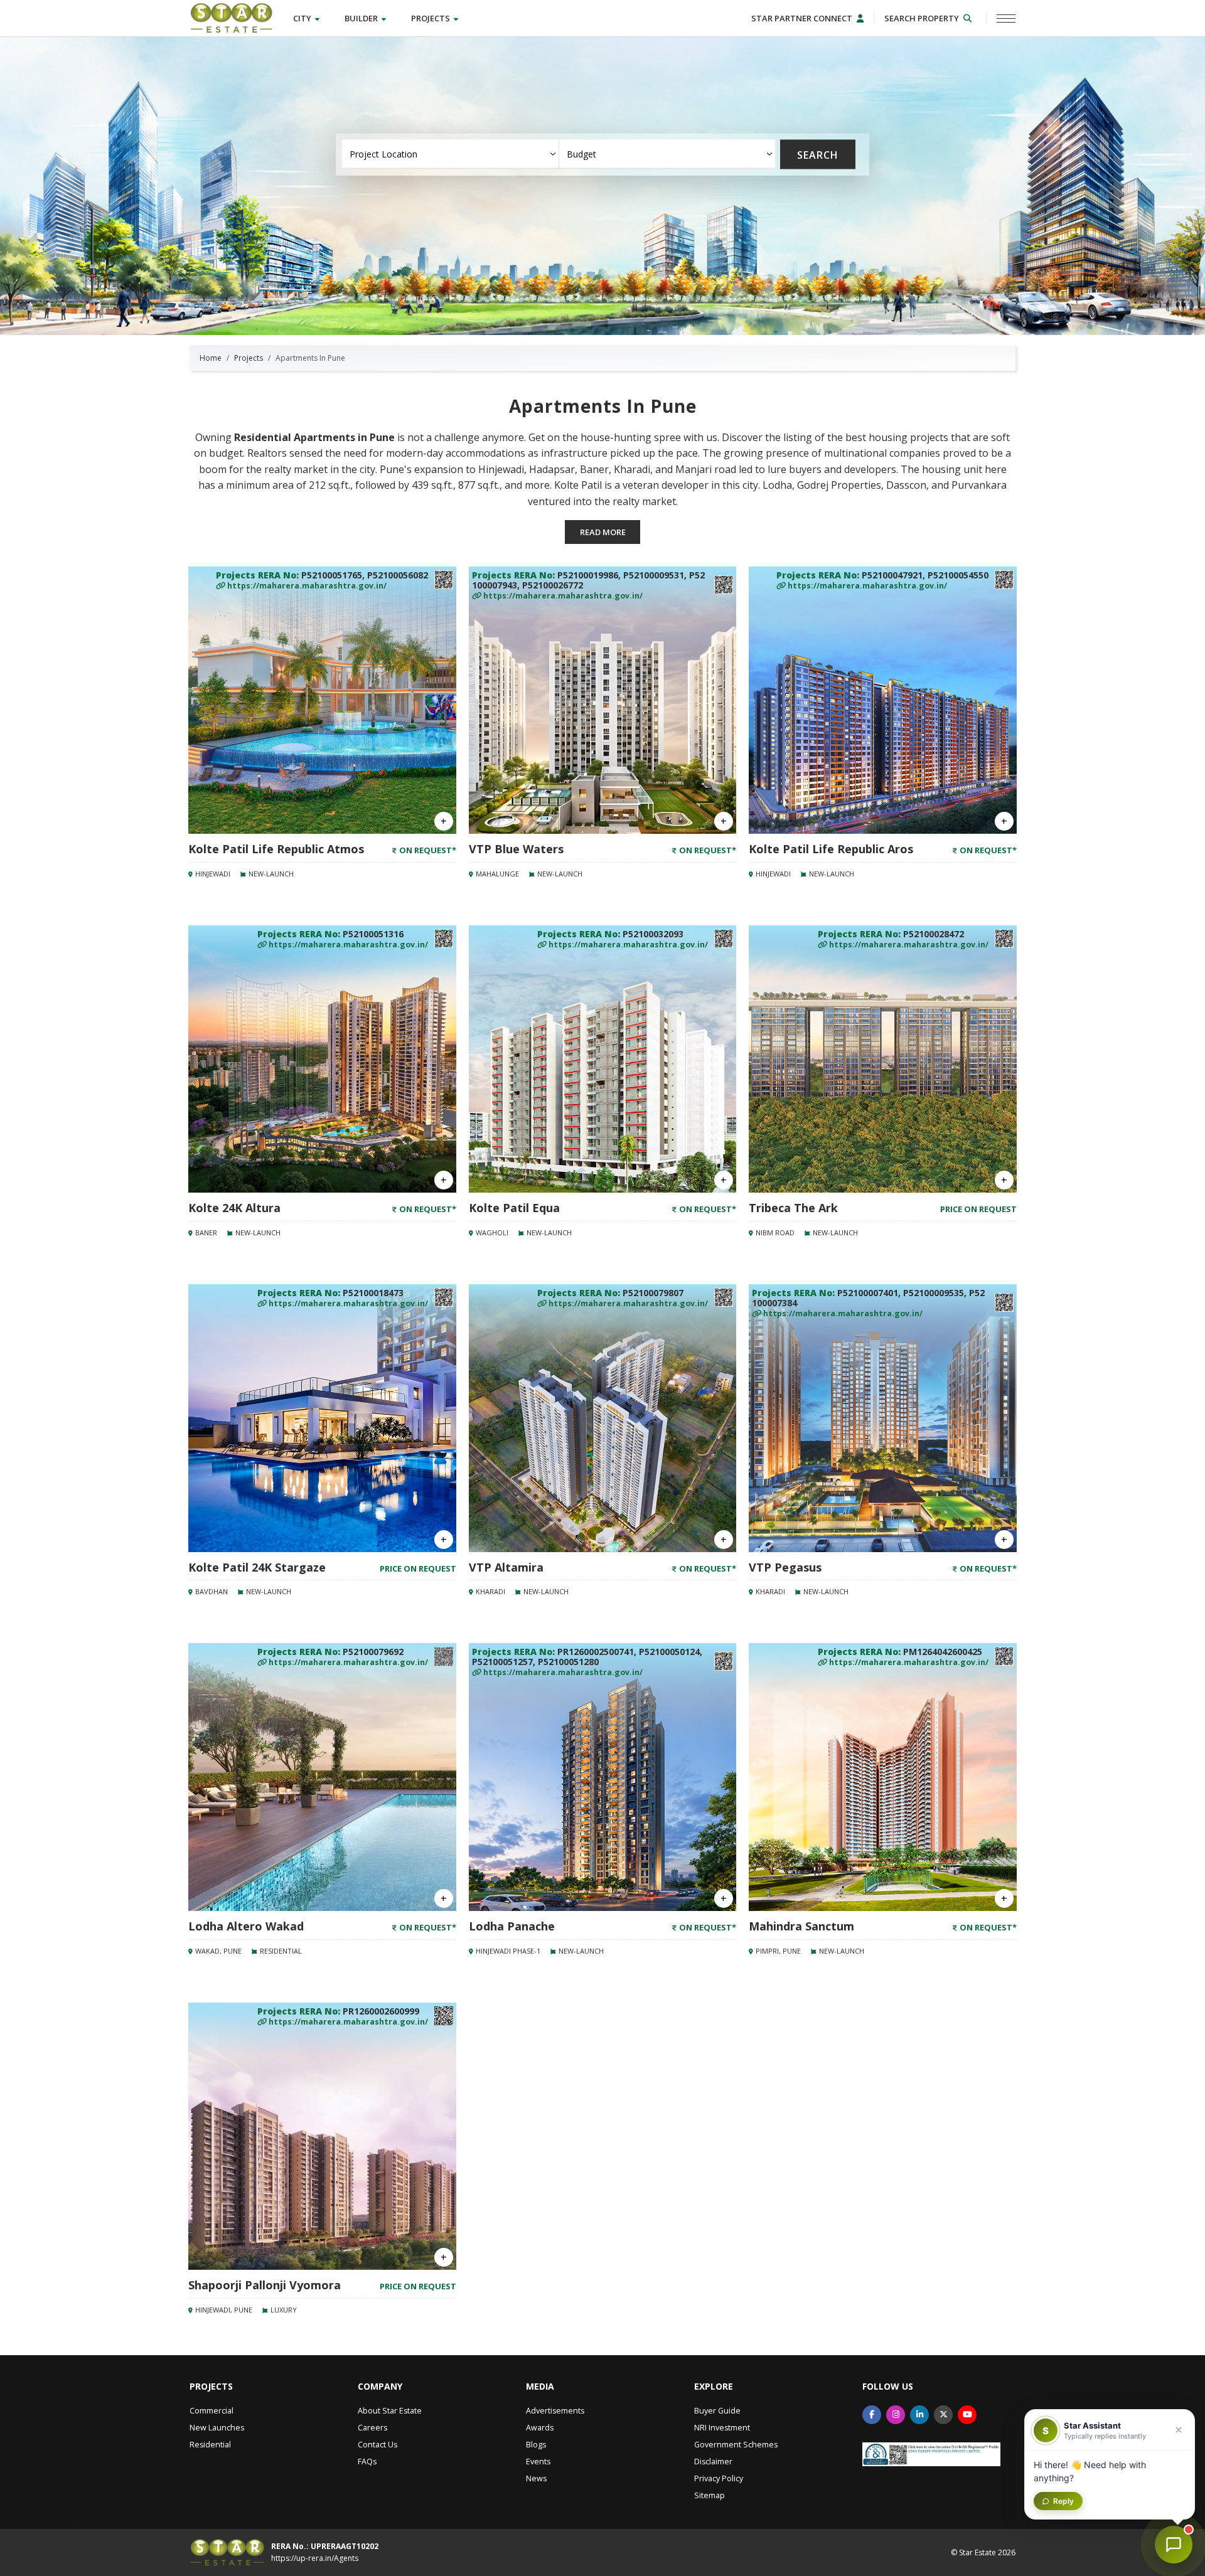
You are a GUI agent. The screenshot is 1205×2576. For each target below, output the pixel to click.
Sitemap (710, 2495)
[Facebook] (872, 2415)
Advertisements (555, 2411)
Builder (362, 18)
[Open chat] (1174, 2545)
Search (818, 154)
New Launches (217, 2428)
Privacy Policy (719, 2478)
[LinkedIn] (919, 2415)
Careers (372, 2428)
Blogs (536, 2445)
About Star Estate (390, 2411)
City (303, 18)
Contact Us (378, 2445)
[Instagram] (896, 2415)
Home (211, 358)
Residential (210, 2445)
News (536, 2478)
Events (538, 2462)
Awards (540, 2428)
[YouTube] (967, 2415)
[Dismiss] (1179, 2430)
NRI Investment (722, 2428)
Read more (603, 532)
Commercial (212, 2411)
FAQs (367, 2462)
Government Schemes (736, 2445)
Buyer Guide (717, 2411)
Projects (431, 18)
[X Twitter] (943, 2415)
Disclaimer (713, 2462)
